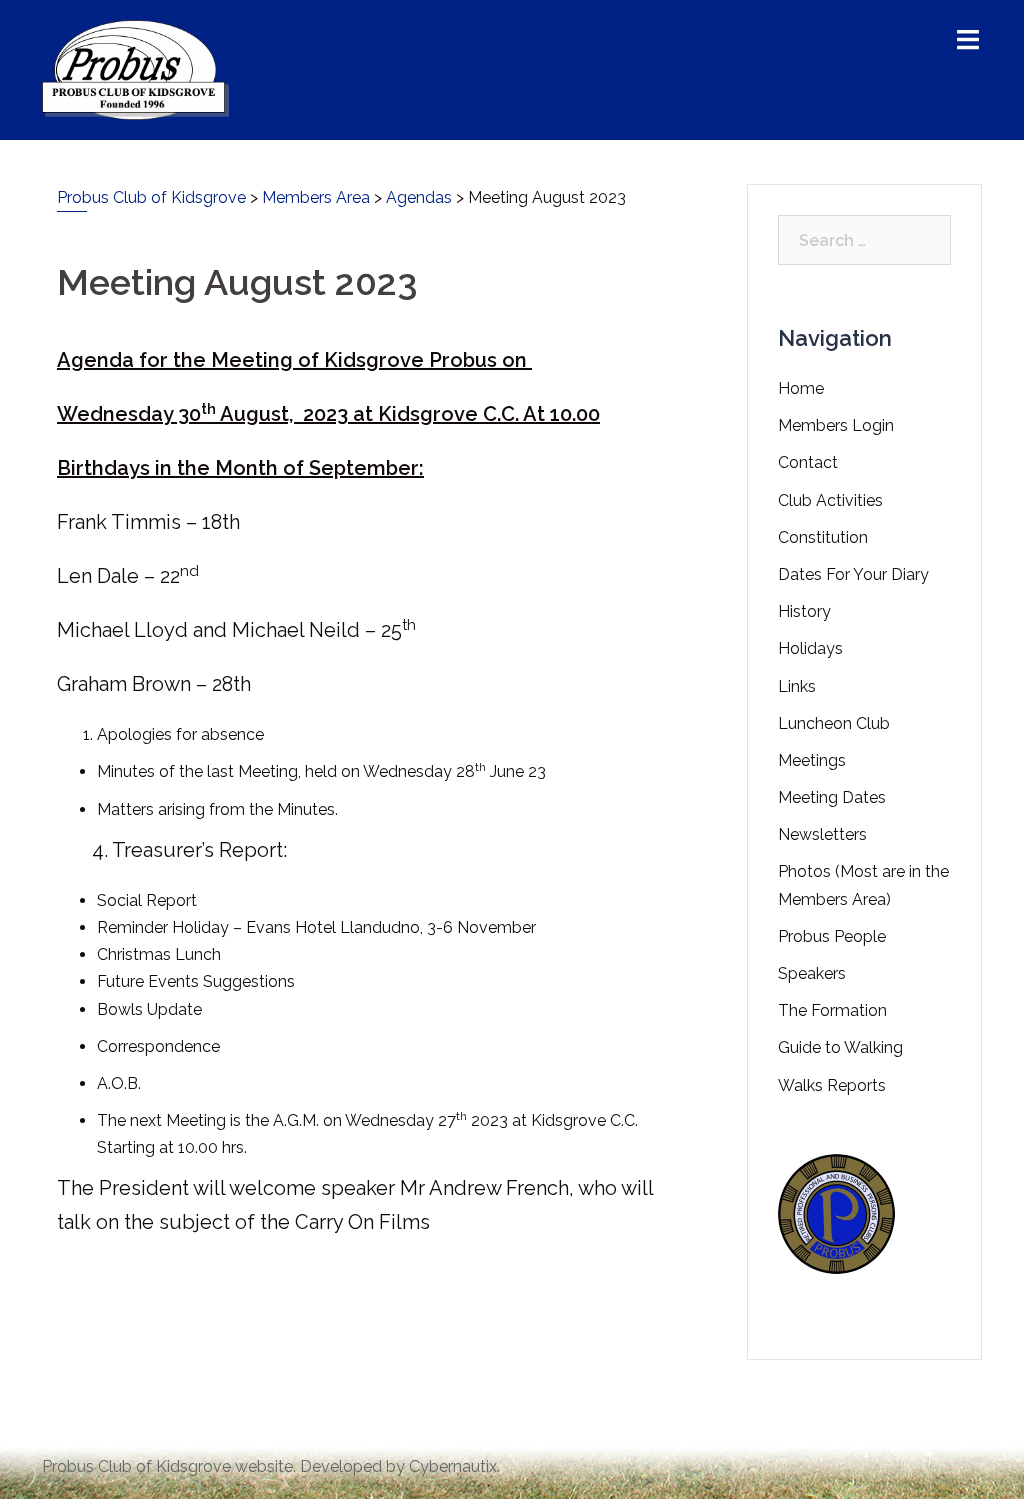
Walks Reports (832, 1085)
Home (801, 388)
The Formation (832, 1010)
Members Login (836, 425)
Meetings (812, 760)
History (804, 611)
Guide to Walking (840, 1047)
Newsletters (822, 834)
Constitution (823, 537)
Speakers (812, 973)
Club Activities (830, 500)
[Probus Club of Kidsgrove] (135, 68)
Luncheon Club (834, 723)
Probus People (832, 936)
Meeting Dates (832, 797)
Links (797, 686)
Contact (808, 462)
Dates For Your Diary (853, 574)
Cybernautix (453, 1466)
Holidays (810, 648)
